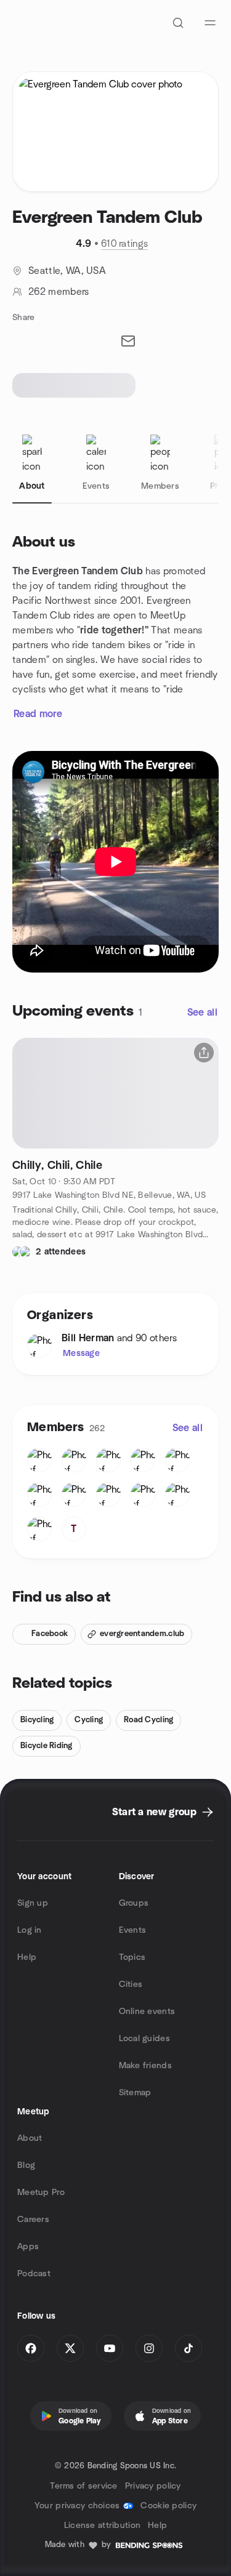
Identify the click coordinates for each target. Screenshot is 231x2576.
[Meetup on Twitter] (70, 2348)
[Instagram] (149, 2348)
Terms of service (83, 2486)
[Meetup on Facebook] (31, 2348)
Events (133, 1930)
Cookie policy (168, 2506)
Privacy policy (153, 2486)
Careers (33, 2220)
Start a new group (154, 1812)
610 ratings (125, 244)
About (30, 2138)
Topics (132, 1957)
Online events (147, 2012)
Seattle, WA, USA (67, 271)
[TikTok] (188, 2348)
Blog (26, 2165)
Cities (131, 1984)
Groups (134, 1903)
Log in (30, 1930)
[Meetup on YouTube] (110, 2348)
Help (27, 1957)
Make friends (145, 2066)
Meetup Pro (41, 2193)
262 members (59, 292)
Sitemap (135, 2093)
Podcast (34, 2274)
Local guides (144, 2039)
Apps (28, 2247)
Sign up (33, 1903)
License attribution (102, 2526)
